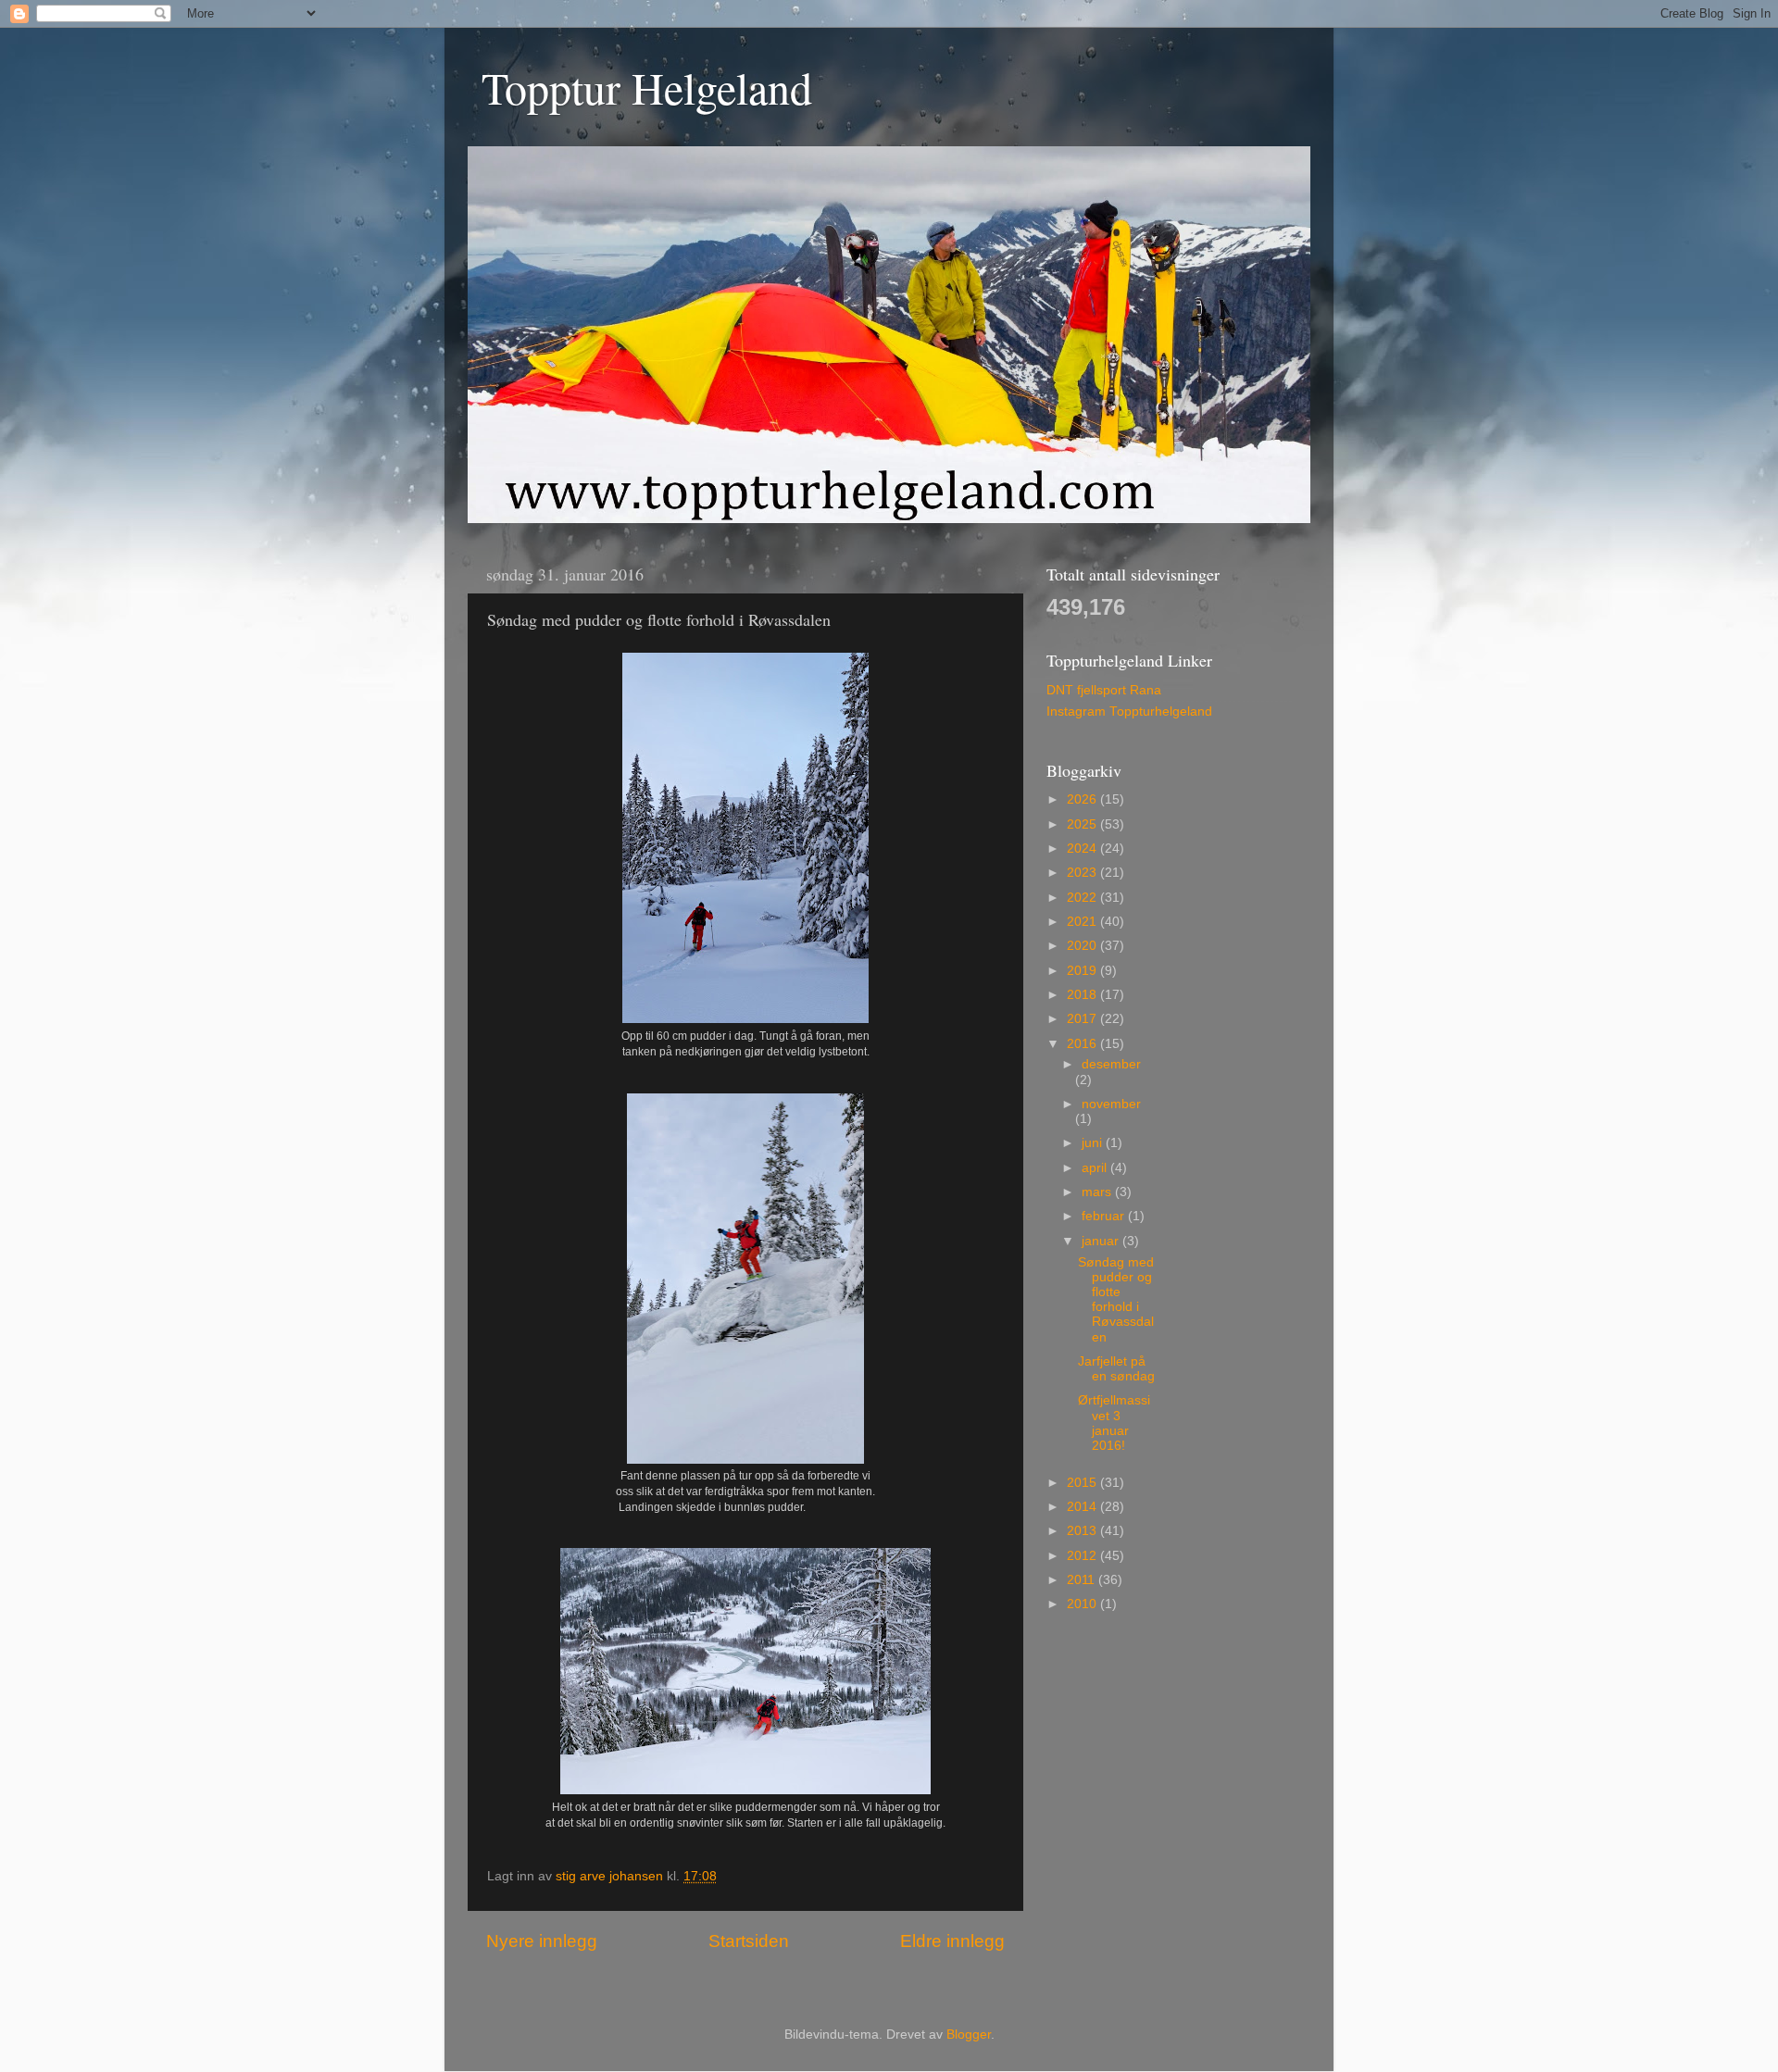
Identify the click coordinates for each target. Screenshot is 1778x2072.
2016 (1083, 1044)
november (1111, 1104)
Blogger (969, 2035)
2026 (1083, 799)
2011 (1083, 1580)
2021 (1083, 922)
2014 (1083, 1507)
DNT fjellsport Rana (1104, 690)
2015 (1083, 1483)
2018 (1083, 995)
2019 (1083, 971)
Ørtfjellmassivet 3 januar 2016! (1114, 1423)
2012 (1083, 1556)
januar (1102, 1241)
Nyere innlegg (542, 1941)
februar (1105, 1216)
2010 (1083, 1604)
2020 (1083, 946)
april (1096, 1168)
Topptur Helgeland (647, 87)
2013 (1083, 1531)
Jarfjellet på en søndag (1116, 1369)
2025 (1083, 824)
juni (1094, 1143)
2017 (1083, 1019)
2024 (1083, 849)
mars (1098, 1192)
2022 (1083, 898)
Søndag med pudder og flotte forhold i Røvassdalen (1116, 1300)
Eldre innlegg (952, 1941)
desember (1111, 1064)
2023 (1083, 873)
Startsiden (749, 1941)
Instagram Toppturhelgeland (1129, 711)
